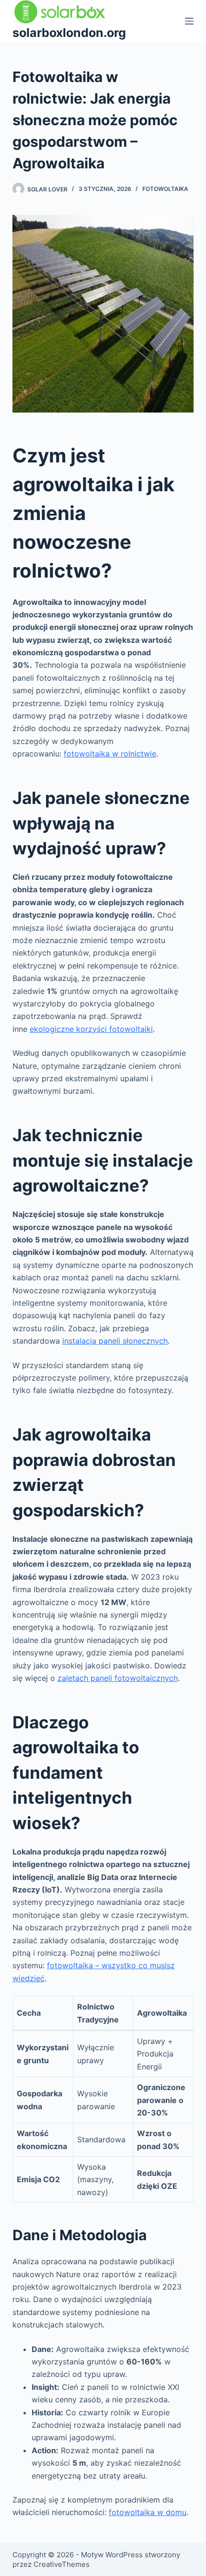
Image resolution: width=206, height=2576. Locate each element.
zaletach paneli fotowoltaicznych (118, 1678)
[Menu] (189, 21)
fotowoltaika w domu (148, 2512)
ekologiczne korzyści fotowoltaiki (91, 1029)
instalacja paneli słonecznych (115, 1341)
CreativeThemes (62, 2564)
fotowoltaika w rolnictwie (110, 754)
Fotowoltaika (165, 189)
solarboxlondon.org (69, 33)
